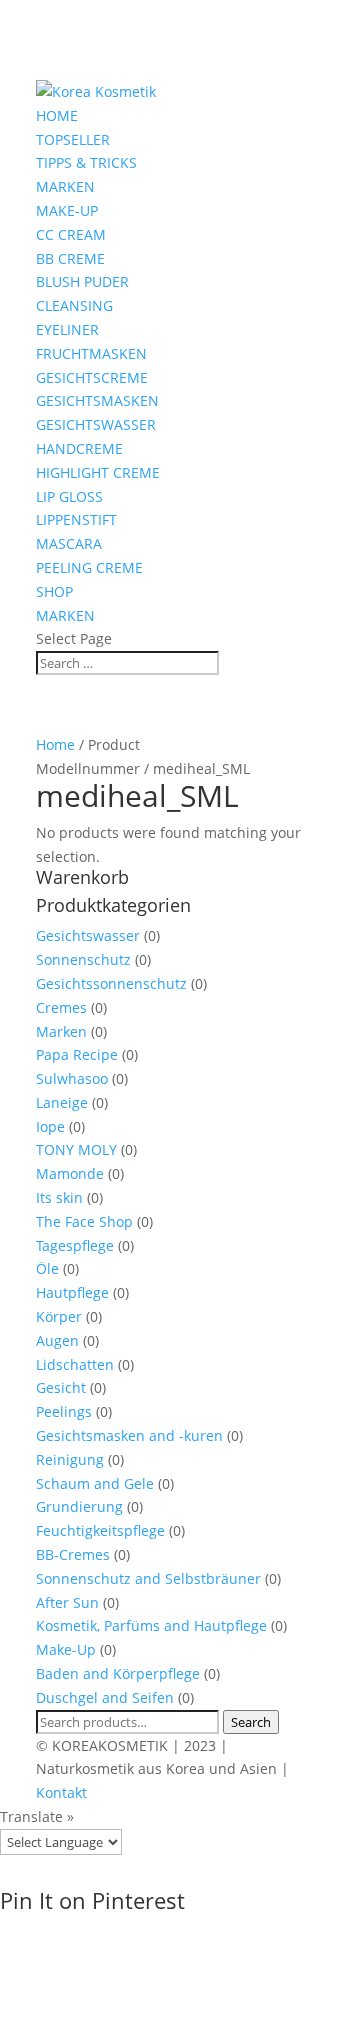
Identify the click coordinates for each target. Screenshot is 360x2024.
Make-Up (66, 1649)
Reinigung (70, 1459)
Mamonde (70, 1173)
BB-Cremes (73, 1554)
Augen (57, 1340)
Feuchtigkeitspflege (100, 1530)
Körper (59, 1316)
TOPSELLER (73, 139)
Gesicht (61, 1387)
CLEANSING (74, 305)
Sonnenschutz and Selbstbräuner (148, 1578)
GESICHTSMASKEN (97, 400)
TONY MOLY (76, 1149)
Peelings (64, 1411)
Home (55, 744)
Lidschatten (75, 1364)
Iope (50, 1126)
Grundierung (79, 1506)
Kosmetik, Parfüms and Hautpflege (151, 1625)
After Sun (67, 1602)
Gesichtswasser (88, 935)
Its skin (59, 1197)
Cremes (61, 1007)
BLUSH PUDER (82, 281)
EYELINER (67, 329)
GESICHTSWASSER (96, 424)
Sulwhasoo (72, 1078)
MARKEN (65, 186)
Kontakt (61, 1792)
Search (251, 1722)
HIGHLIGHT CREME (98, 472)
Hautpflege (72, 1292)
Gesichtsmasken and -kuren (129, 1435)
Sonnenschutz (83, 959)
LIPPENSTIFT (76, 519)
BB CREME (70, 258)
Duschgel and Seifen (105, 1697)
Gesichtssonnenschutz (111, 983)
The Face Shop (84, 1221)
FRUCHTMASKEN (91, 353)
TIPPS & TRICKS (86, 162)
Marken (61, 1031)
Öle (47, 1268)
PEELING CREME (89, 567)
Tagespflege (75, 1245)
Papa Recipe (77, 1054)
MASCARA (69, 543)
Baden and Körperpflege (118, 1673)
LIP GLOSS (69, 496)
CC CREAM (71, 234)
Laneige (62, 1102)
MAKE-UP (67, 210)
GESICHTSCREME (92, 377)
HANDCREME (79, 448)
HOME (57, 115)
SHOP (54, 591)
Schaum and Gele (95, 1483)
